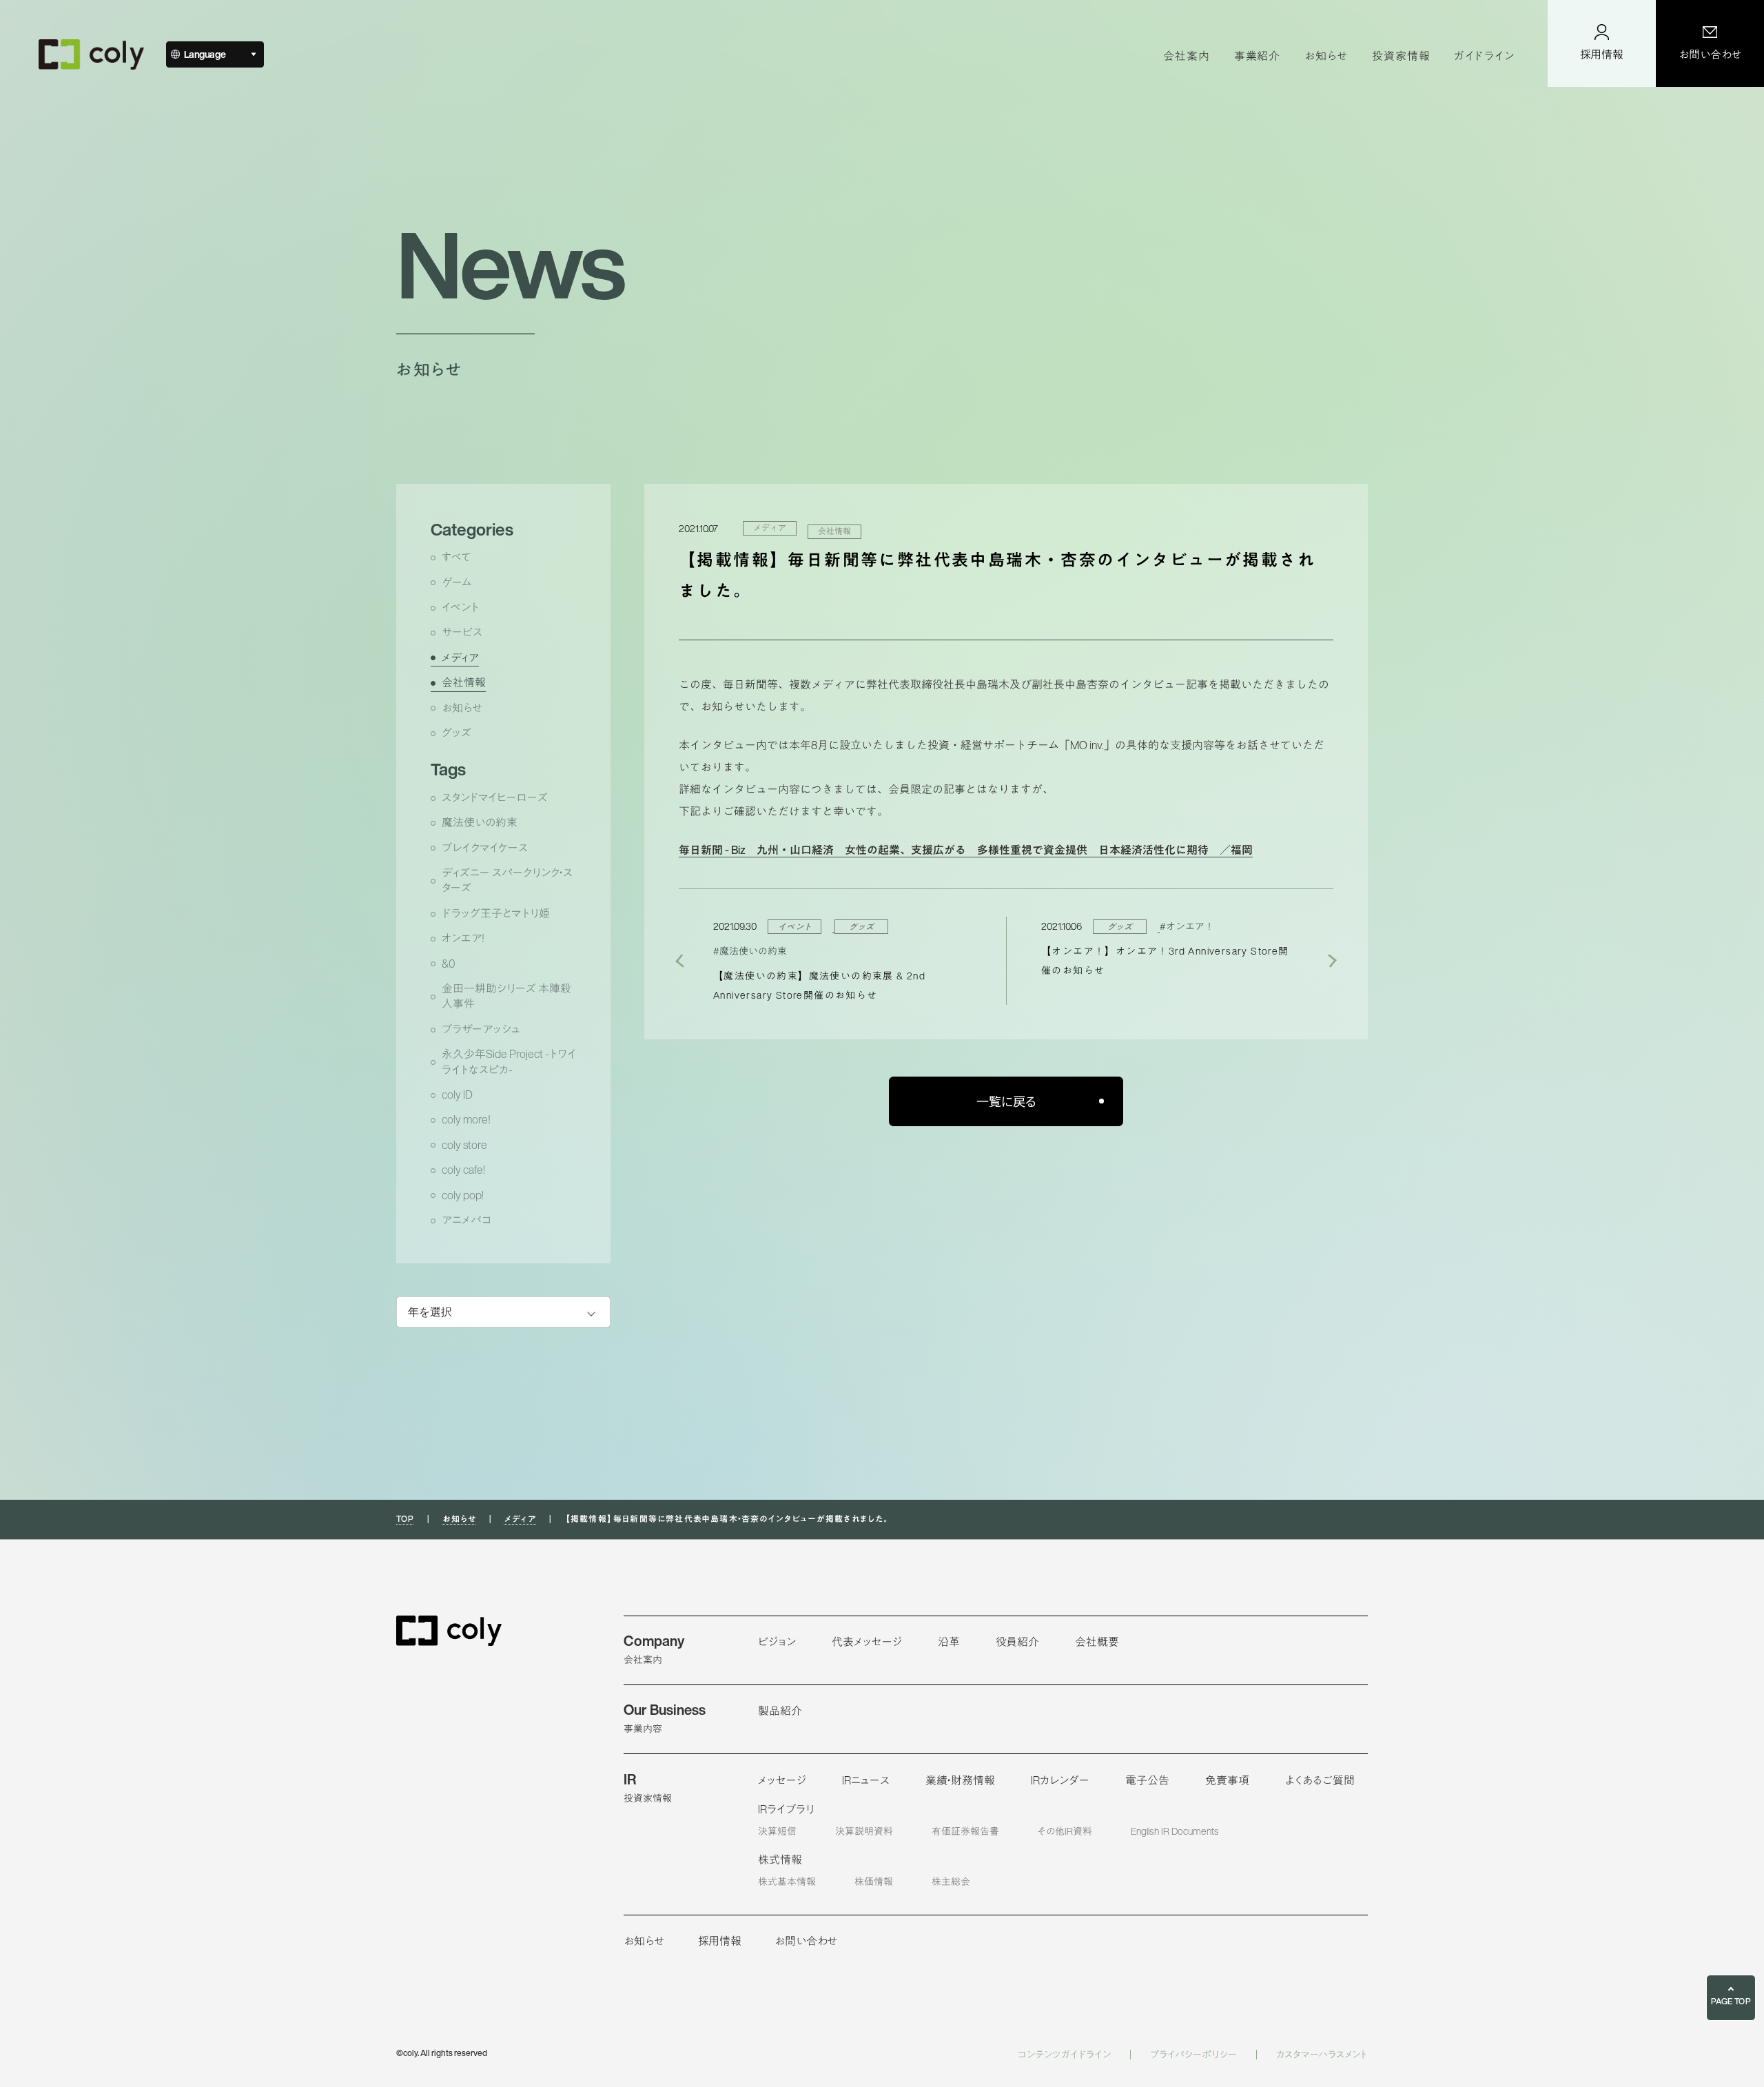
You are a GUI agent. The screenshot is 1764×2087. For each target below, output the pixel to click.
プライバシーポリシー (1193, 2055)
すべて (457, 557)
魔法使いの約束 (480, 823)
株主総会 (951, 1881)
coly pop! (463, 1195)
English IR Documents (1175, 1831)
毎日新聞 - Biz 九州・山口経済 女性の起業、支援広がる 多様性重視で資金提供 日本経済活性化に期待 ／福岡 (966, 850)
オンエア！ (463, 938)
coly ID (457, 1095)
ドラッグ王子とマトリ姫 (496, 914)
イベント (460, 608)
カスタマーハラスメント (1322, 2055)
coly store (464, 1145)
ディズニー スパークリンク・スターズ (507, 880)
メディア (460, 658)
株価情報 (874, 1881)
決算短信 (777, 1831)
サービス (462, 632)
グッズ (457, 733)
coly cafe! (463, 1170)
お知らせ (462, 708)
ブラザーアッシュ (481, 1029)
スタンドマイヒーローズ (495, 798)
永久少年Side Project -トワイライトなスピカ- (509, 1062)
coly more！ (466, 1120)
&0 (449, 964)
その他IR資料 (1065, 1831)
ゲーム (457, 583)
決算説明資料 (864, 1831)
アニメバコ (466, 1220)
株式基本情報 (787, 1881)
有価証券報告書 (965, 1831)
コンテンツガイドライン (1064, 2055)
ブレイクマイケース (485, 848)
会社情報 (464, 683)
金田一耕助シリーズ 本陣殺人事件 (506, 996)
